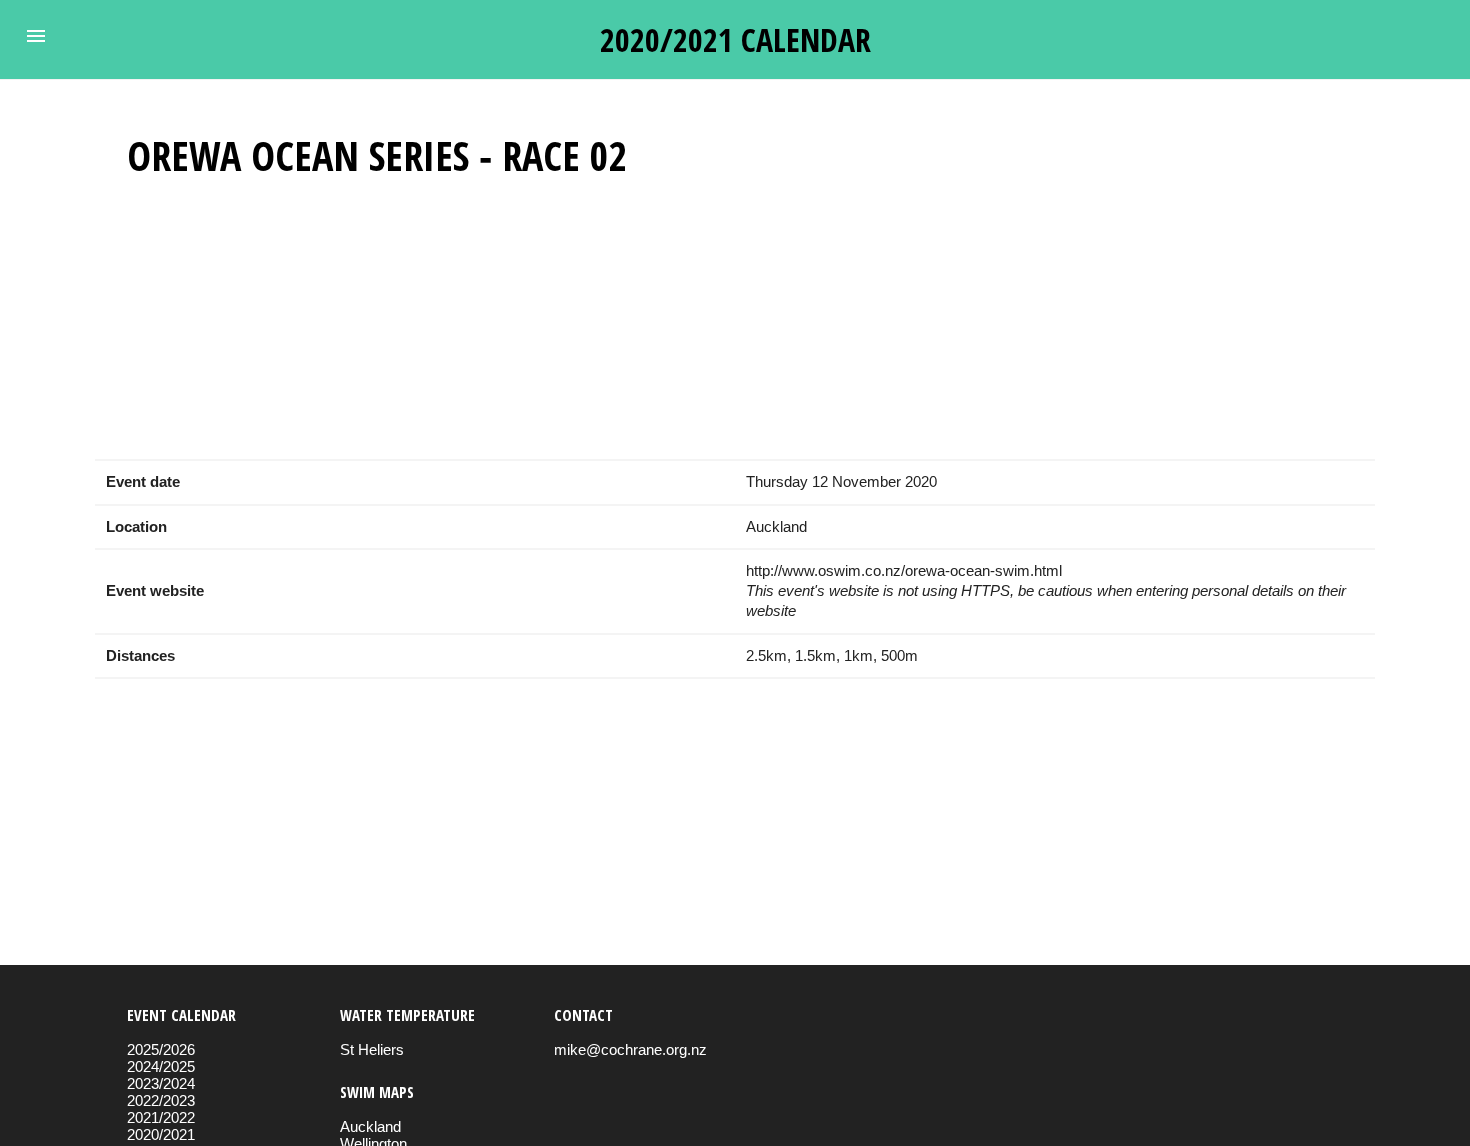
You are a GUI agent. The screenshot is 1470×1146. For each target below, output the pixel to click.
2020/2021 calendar (735, 39)
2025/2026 (161, 1049)
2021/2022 (161, 1117)
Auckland (370, 1126)
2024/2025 (161, 1066)
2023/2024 (161, 1083)
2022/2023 (161, 1100)
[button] (36, 36)
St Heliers (372, 1049)
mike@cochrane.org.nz (630, 1049)
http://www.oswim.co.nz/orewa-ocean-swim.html (904, 570)
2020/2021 (161, 1134)
